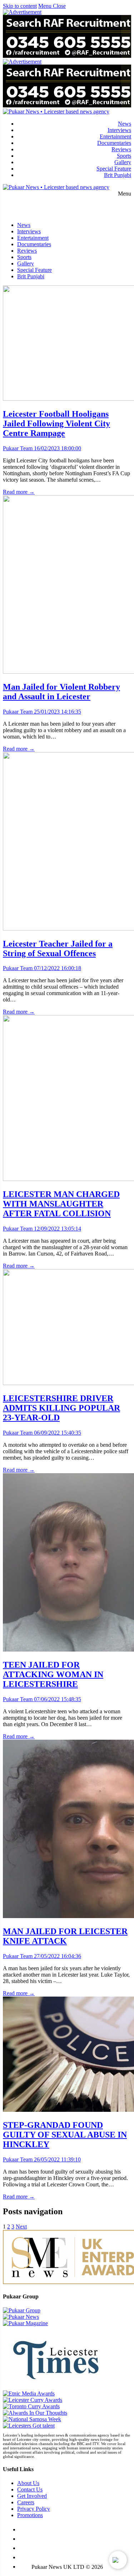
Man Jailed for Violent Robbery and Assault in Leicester (61, 692)
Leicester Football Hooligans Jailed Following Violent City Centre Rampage (56, 424)
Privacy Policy (34, 2509)
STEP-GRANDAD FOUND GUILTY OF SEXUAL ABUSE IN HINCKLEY (65, 2135)
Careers (26, 2502)
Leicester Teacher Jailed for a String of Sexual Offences (58, 949)
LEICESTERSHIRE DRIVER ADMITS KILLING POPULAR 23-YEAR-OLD (61, 1408)
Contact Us (30, 2489)
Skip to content (20, 6)
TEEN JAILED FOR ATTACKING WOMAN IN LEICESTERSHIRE (53, 1674)
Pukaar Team (18, 448)
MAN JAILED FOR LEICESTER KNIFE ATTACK (65, 1936)
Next (21, 2227)
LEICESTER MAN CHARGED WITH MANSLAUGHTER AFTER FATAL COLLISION (61, 1204)
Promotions (30, 2515)
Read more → (19, 492)
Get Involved (32, 2496)
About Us (28, 2483)
